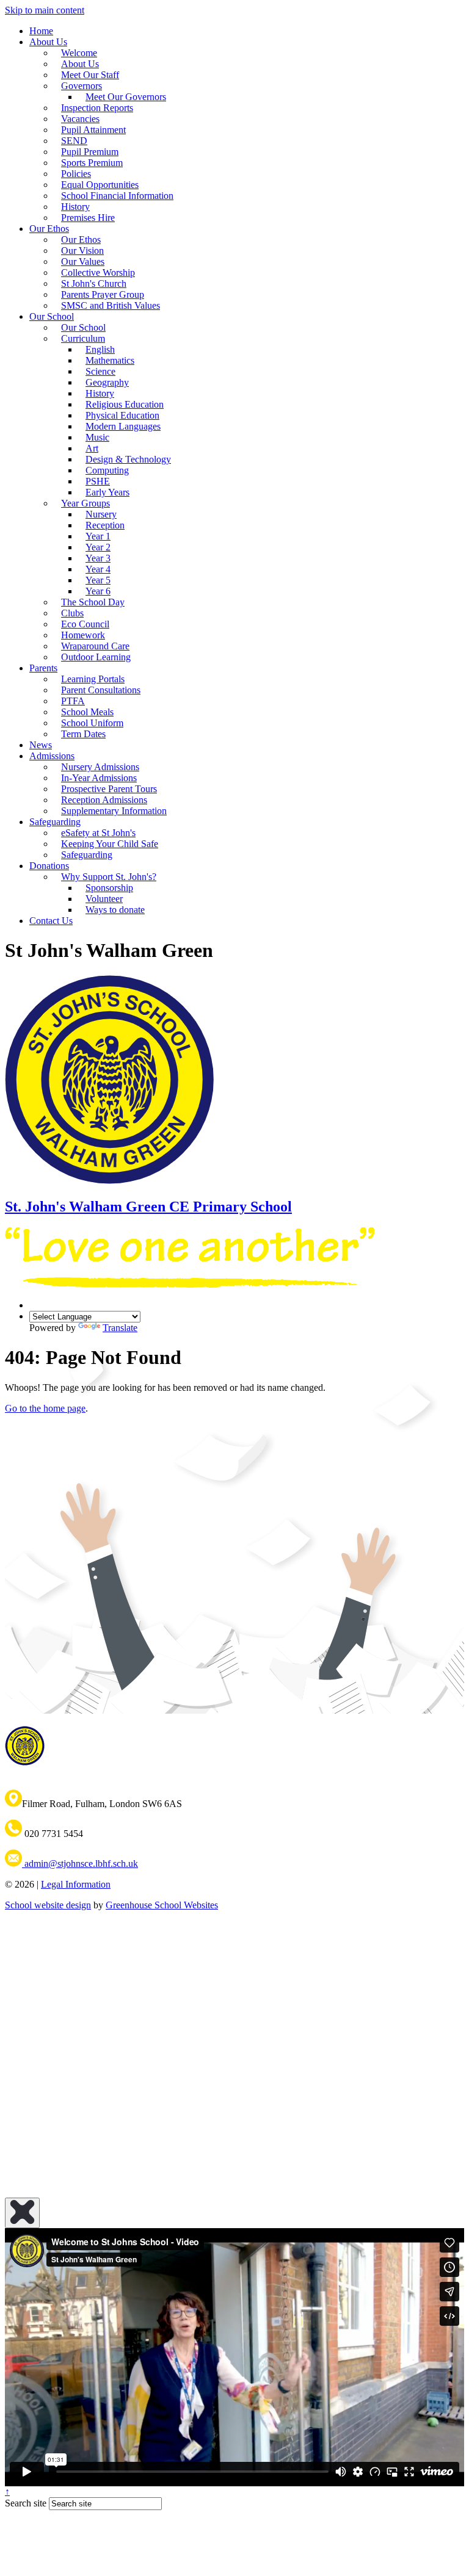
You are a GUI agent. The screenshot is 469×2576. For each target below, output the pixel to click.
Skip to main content (45, 10)
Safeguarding (87, 855)
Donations (49, 866)
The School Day (93, 602)
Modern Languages (123, 426)
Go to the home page (45, 1408)
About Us (48, 42)
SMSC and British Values (111, 305)
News (41, 745)
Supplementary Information (114, 811)
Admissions (52, 756)
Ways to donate (115, 910)
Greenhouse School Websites (162, 1905)
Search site (26, 2503)
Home (41, 31)
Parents (43, 668)
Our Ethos (49, 229)
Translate (120, 1328)
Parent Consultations (101, 690)
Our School (52, 316)
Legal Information (76, 1884)
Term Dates (83, 734)
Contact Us (51, 921)
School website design (48, 1905)
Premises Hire (88, 218)
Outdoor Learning (96, 657)
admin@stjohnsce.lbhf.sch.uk (80, 1863)
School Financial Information (117, 196)
